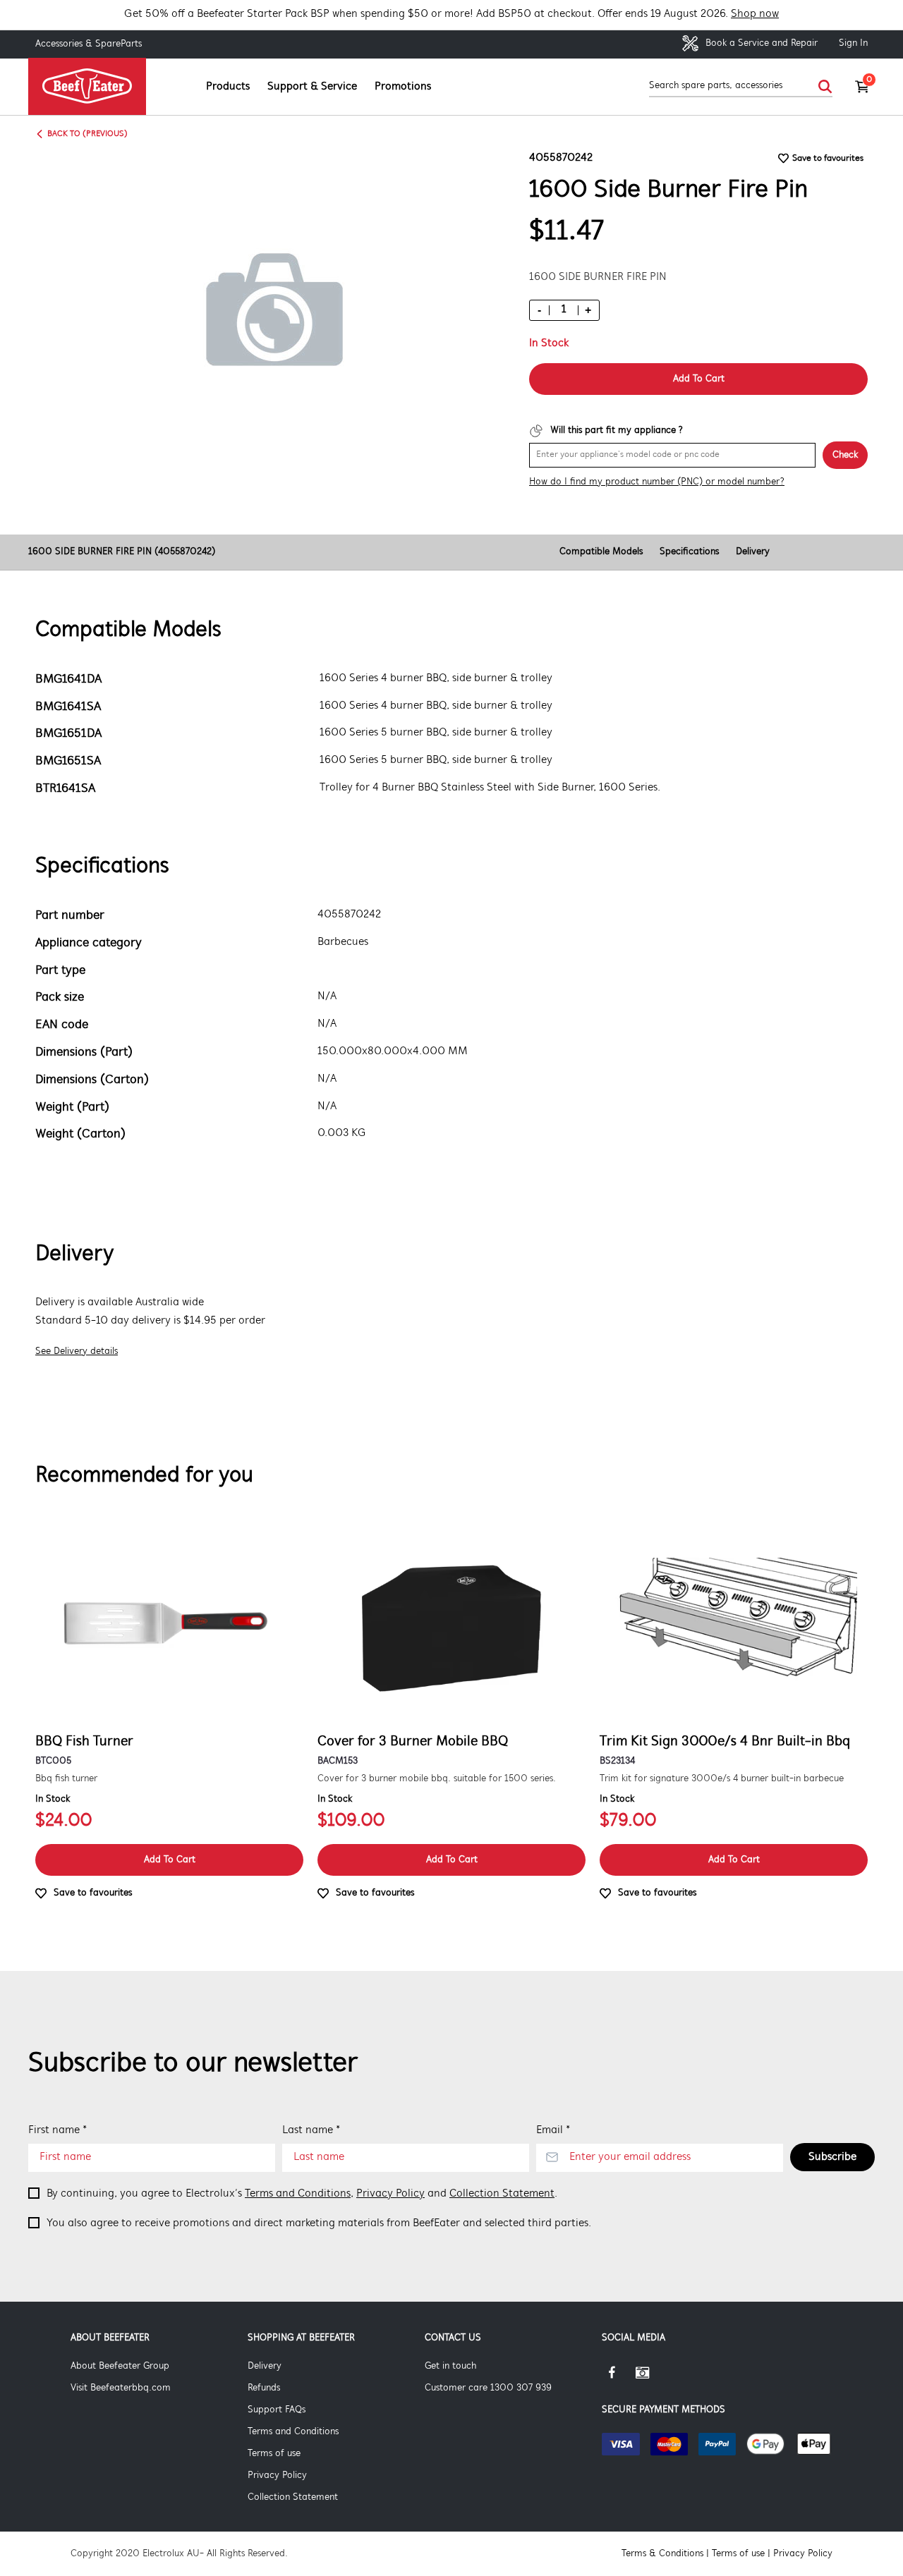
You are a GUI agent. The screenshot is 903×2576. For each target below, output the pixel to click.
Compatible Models (601, 552)
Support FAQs (277, 2410)
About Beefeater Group (120, 2366)
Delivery (753, 552)
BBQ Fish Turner (84, 1742)
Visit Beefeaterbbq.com (121, 2388)
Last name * (311, 2130)
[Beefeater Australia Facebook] (619, 2378)
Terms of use (274, 2454)
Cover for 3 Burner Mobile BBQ (413, 1742)
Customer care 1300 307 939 (488, 2388)
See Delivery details (77, 1351)
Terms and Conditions (298, 2194)
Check (845, 455)
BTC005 (53, 1761)
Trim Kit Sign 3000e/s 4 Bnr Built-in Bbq (725, 1742)
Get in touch (450, 2366)
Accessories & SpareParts (89, 44)
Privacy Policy (390, 2194)
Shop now (755, 14)
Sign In (853, 43)
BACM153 (338, 1761)
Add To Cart (699, 379)
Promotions (403, 87)
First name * (57, 2130)
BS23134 (617, 1761)
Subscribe (832, 2157)
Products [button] (228, 87)
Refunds (264, 2388)
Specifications (689, 552)
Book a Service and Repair (760, 43)
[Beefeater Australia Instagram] (653, 2378)
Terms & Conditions (662, 2554)
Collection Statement (502, 2194)
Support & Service (312, 87)
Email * (553, 2130)
